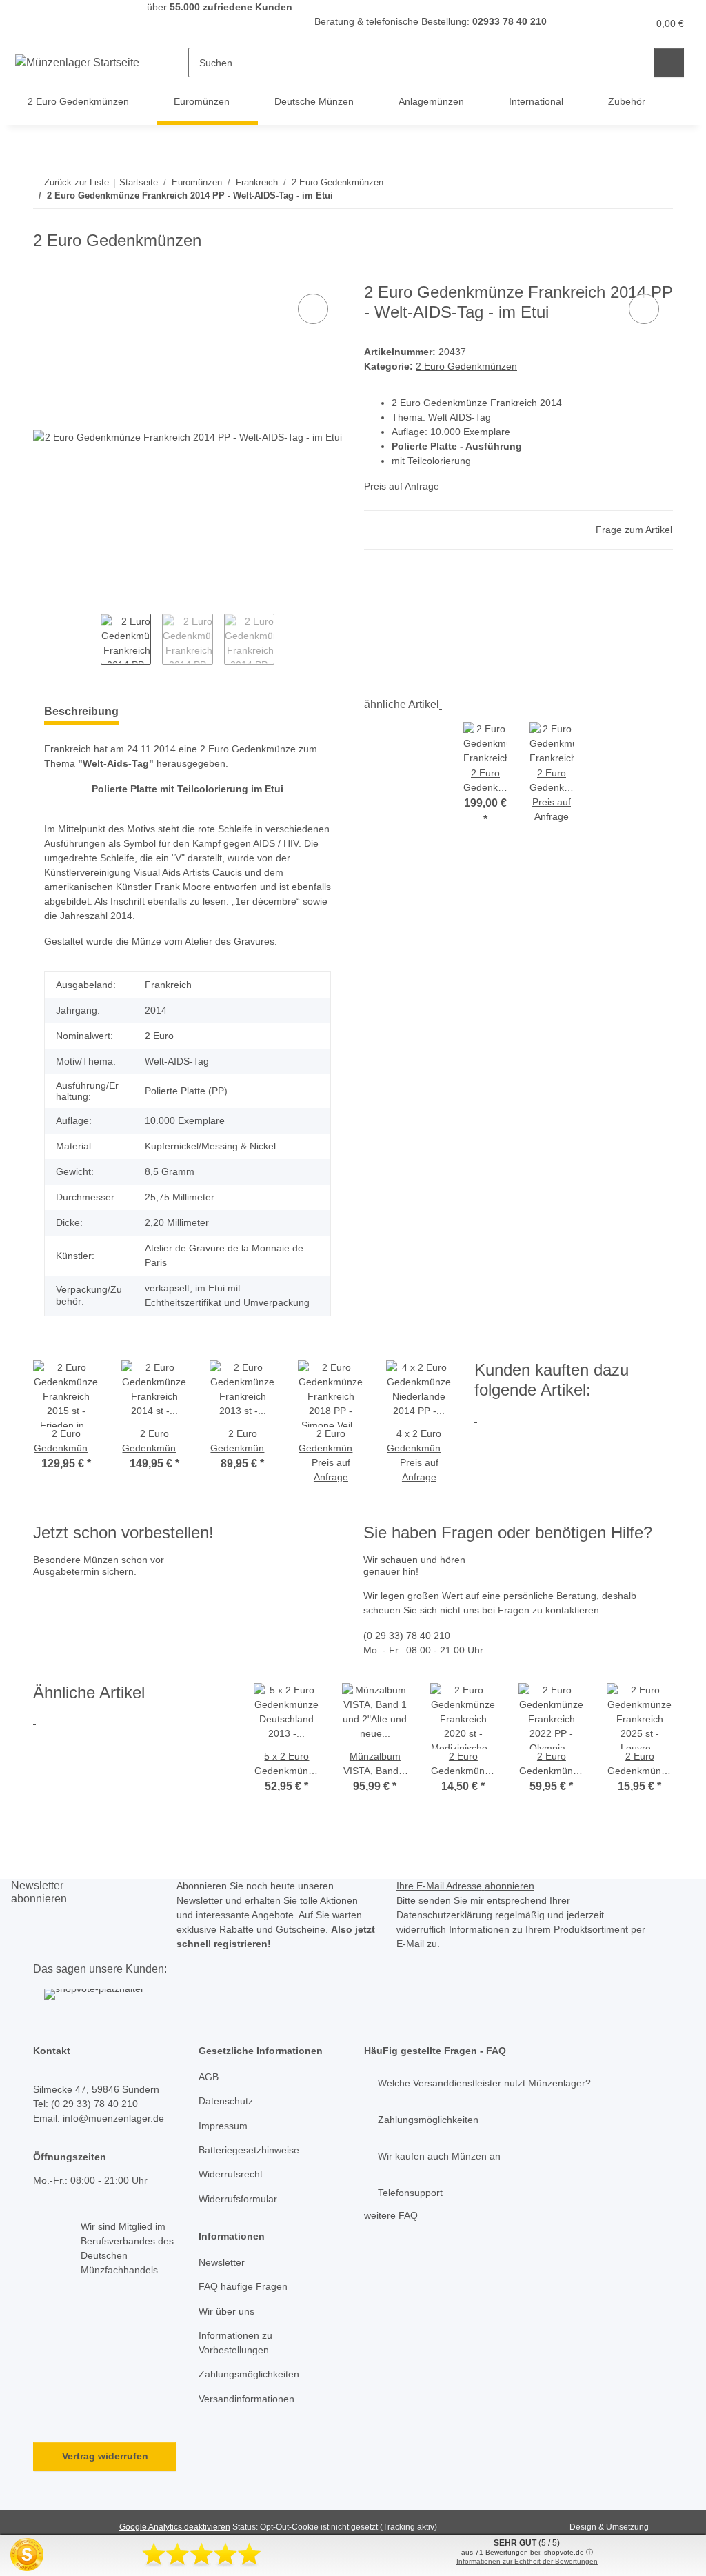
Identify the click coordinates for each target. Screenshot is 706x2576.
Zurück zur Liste (77, 182)
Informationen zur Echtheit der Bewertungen (527, 2561)
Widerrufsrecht (231, 2174)
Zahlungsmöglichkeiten (249, 2374)
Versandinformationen (246, 2399)
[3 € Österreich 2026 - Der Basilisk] (117, 1600)
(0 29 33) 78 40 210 (407, 1636)
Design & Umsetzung (609, 2527)
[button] (584, 24)
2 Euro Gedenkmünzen (466, 366)
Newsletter (222, 2262)
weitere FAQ (391, 2215)
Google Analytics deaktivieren (175, 2527)
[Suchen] (669, 62)
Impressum (223, 2126)
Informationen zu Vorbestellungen (235, 2343)
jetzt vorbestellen (75, 1644)
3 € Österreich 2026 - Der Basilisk (235, 1615)
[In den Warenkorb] (44, 275)
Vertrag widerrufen (105, 2456)
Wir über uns (226, 2311)
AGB (209, 2077)
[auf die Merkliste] (313, 309)
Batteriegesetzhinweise (249, 2150)
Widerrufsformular (238, 2199)
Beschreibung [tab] (81, 711)
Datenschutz (226, 2101)
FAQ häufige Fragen (243, 2286)
